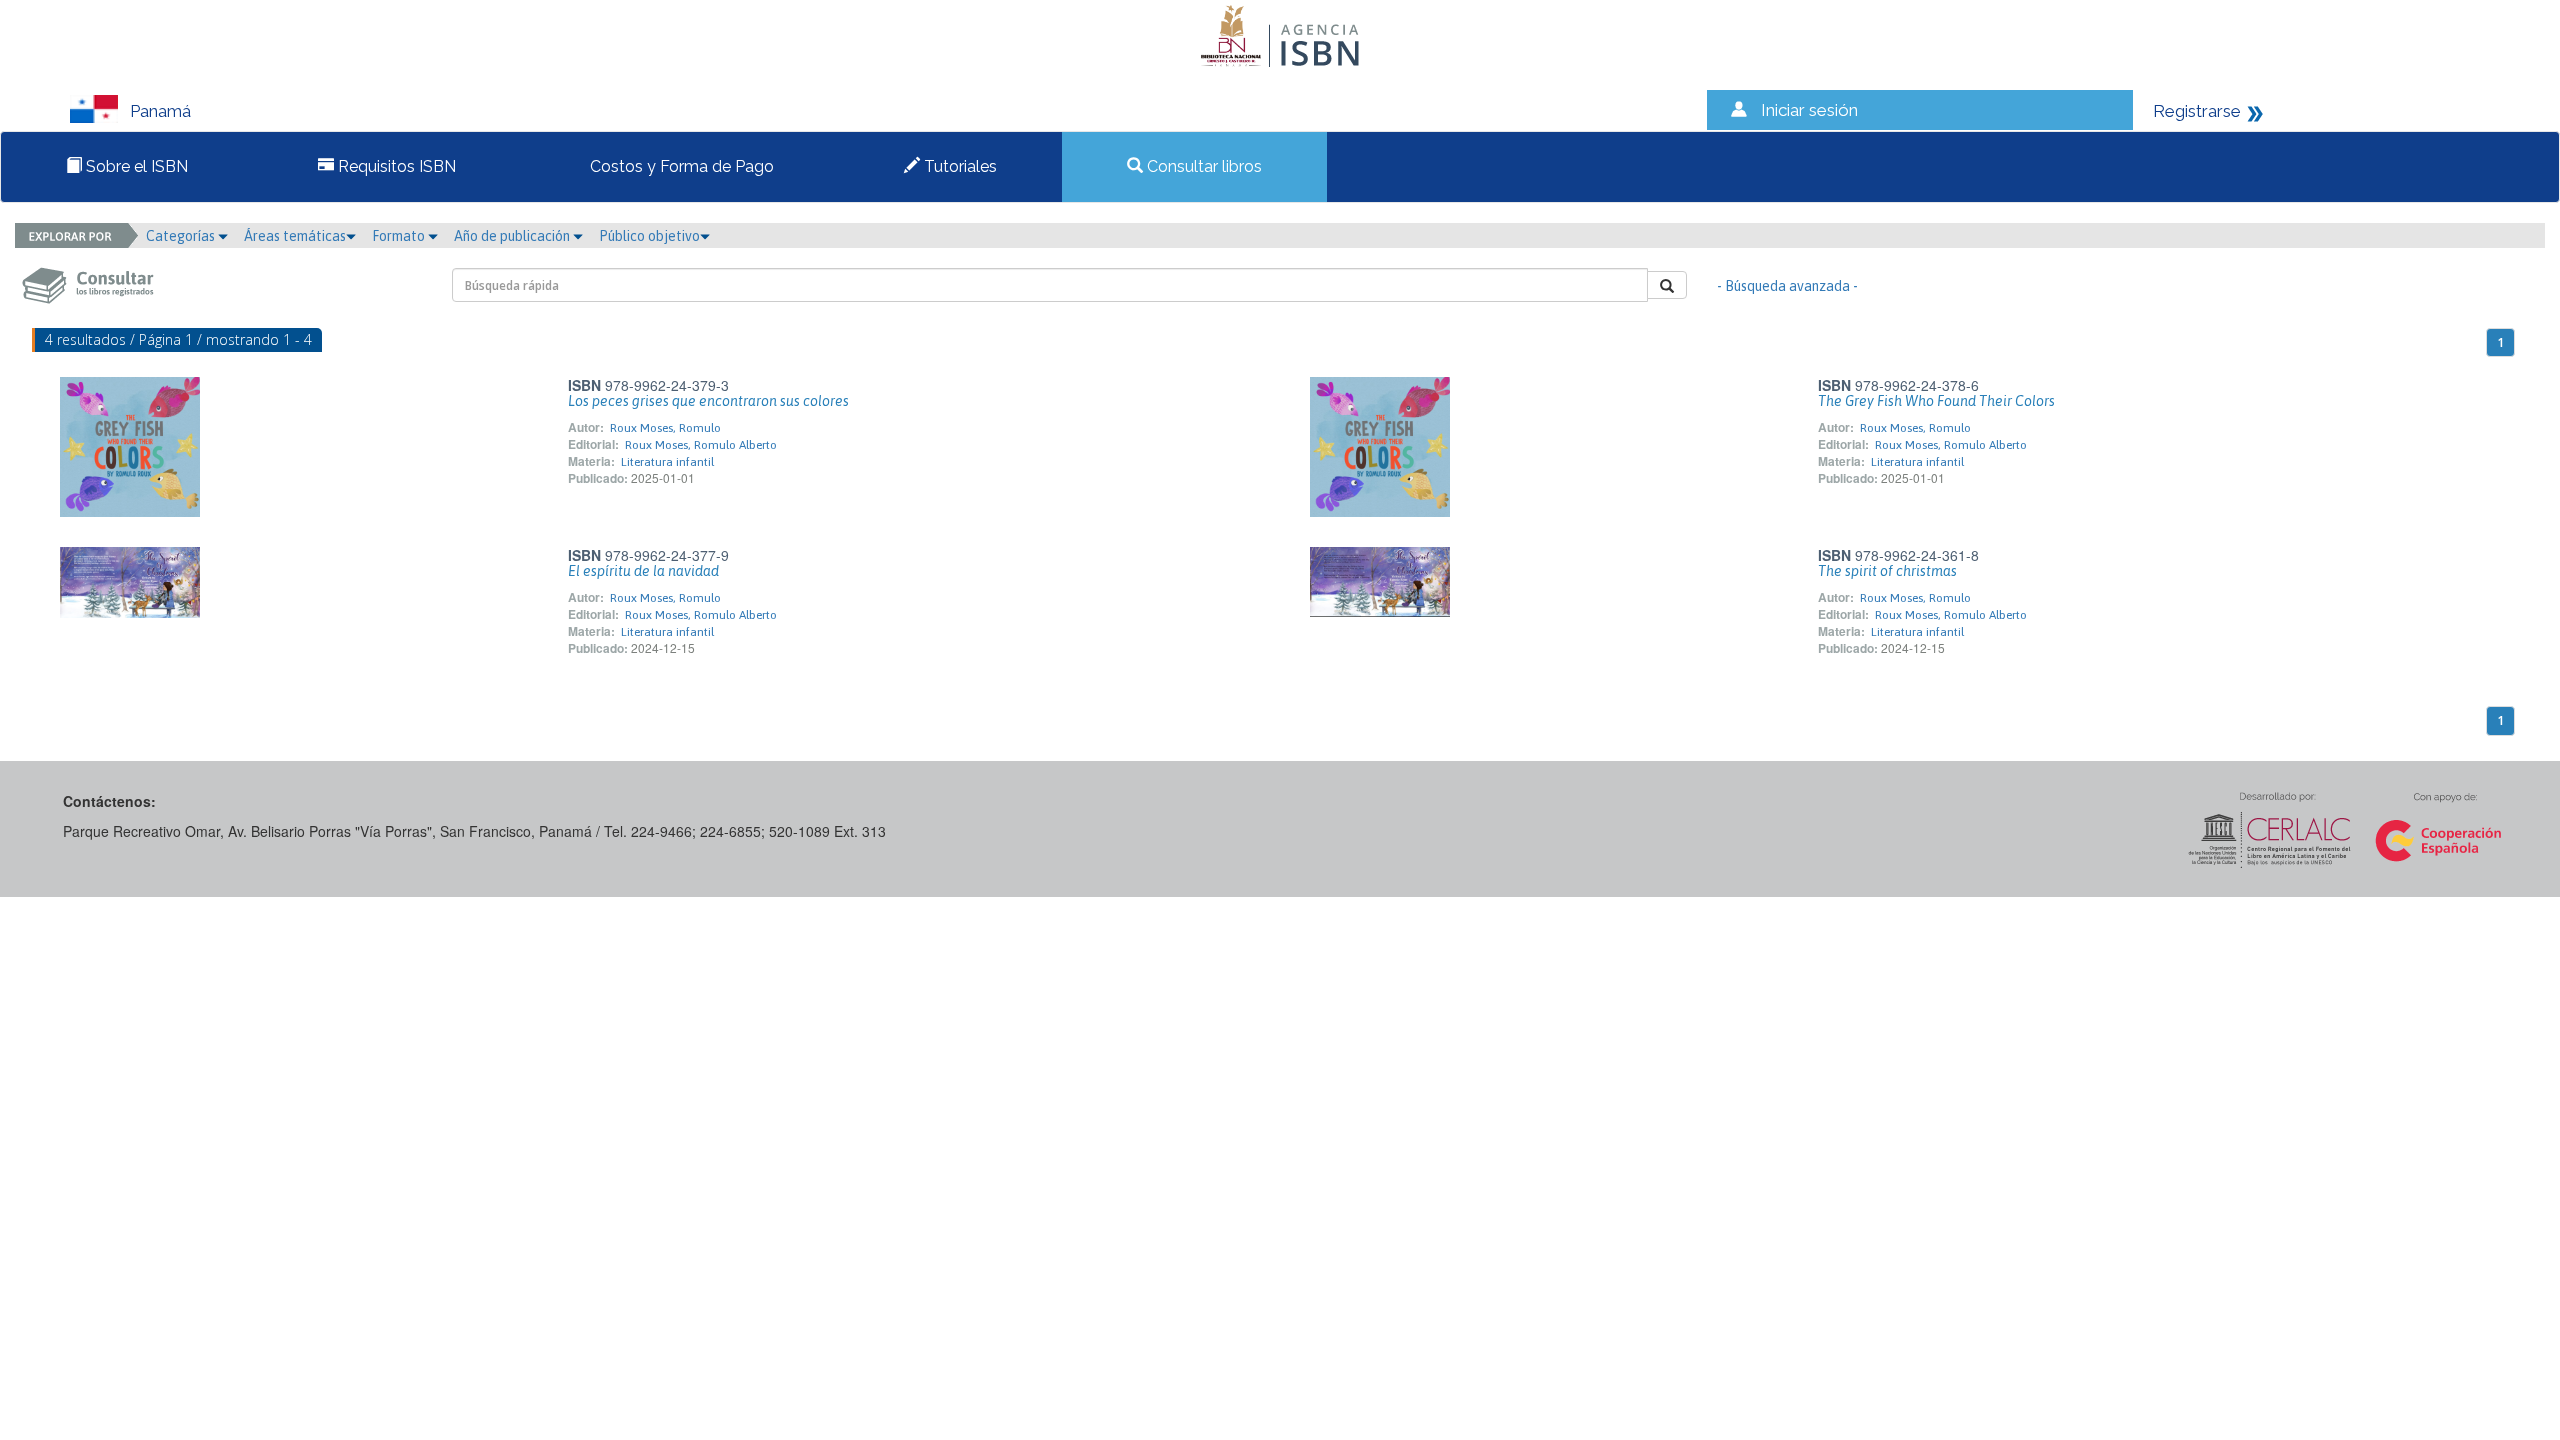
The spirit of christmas (1887, 571)
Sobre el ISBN (135, 166)
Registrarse (2197, 111)
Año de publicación (513, 236)
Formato (400, 236)
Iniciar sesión (1809, 110)
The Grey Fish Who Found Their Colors (1936, 401)
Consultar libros (1202, 166)
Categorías (182, 236)
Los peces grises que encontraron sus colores (708, 401)
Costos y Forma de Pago (680, 166)
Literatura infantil (667, 462)
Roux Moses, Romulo (665, 428)
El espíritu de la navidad (643, 571)
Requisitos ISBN (395, 166)
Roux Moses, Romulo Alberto (701, 445)
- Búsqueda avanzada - (1787, 286)
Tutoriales (958, 166)
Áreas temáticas (295, 236)
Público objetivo (649, 236)
